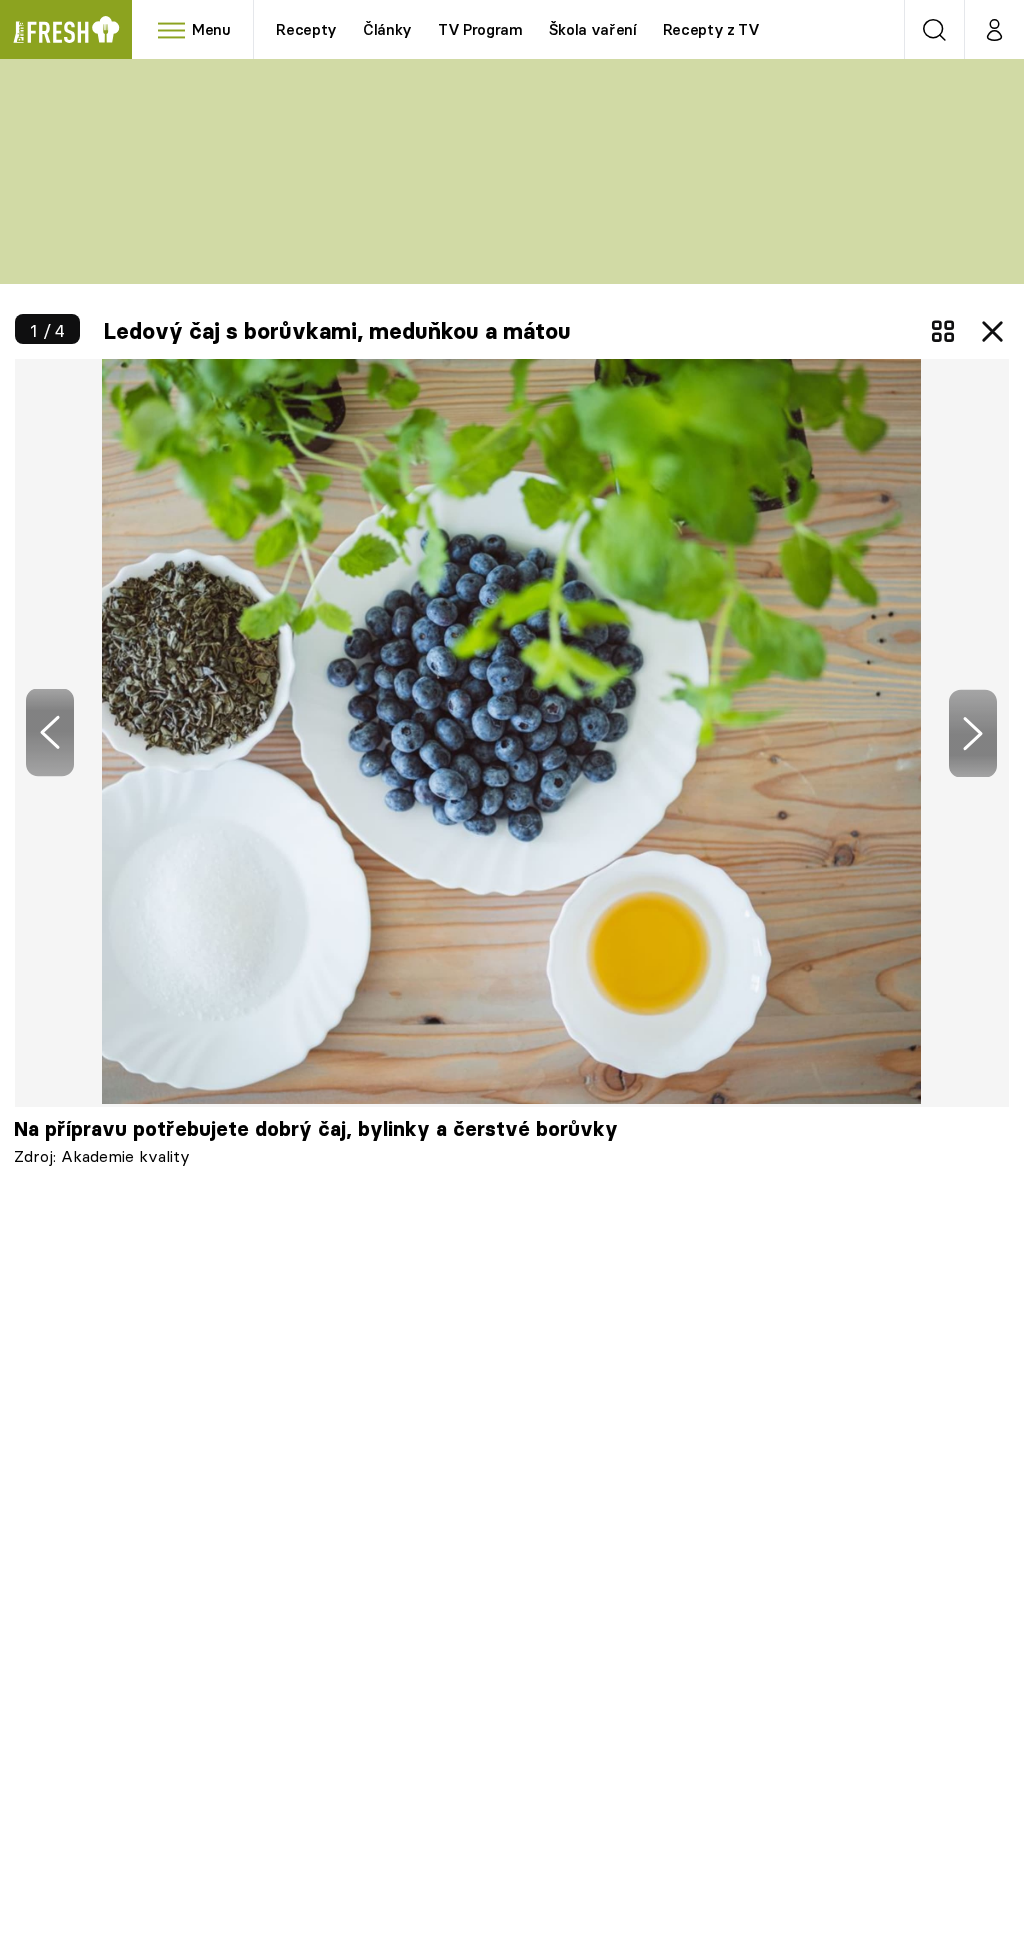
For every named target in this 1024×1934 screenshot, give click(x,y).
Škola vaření (593, 29)
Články (387, 29)
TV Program (480, 29)
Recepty (306, 29)
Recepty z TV (711, 29)
